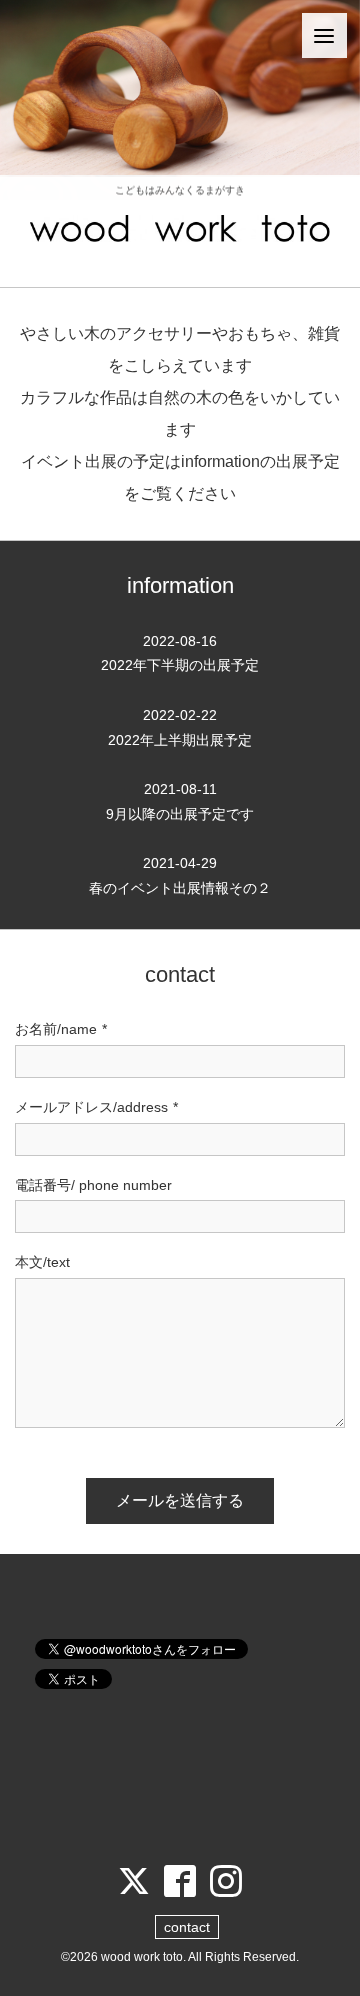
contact (187, 1927)
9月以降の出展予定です (180, 801)
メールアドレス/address (96, 1107)
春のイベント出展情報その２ (180, 875)
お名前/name (61, 1029)
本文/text (42, 1262)
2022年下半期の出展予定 (180, 653)
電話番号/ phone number (93, 1185)
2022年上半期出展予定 (180, 727)
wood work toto (142, 1957)
